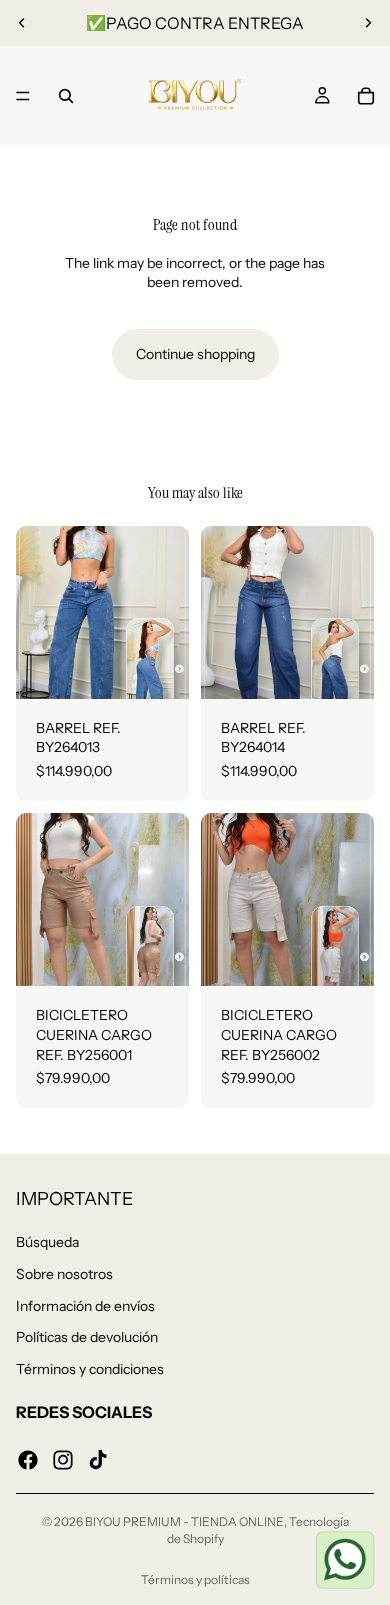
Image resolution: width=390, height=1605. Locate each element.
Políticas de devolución (87, 1337)
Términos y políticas (195, 1579)
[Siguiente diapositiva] (368, 23)
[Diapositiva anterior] (22, 23)
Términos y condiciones (90, 1368)
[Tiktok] (98, 1459)
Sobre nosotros (64, 1274)
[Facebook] (28, 1459)
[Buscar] (66, 96)
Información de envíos (85, 1305)
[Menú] (23, 96)
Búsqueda (47, 1242)
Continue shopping (195, 354)
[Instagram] (63, 1459)
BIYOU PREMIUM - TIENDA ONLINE (184, 1521)
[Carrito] (366, 96)
